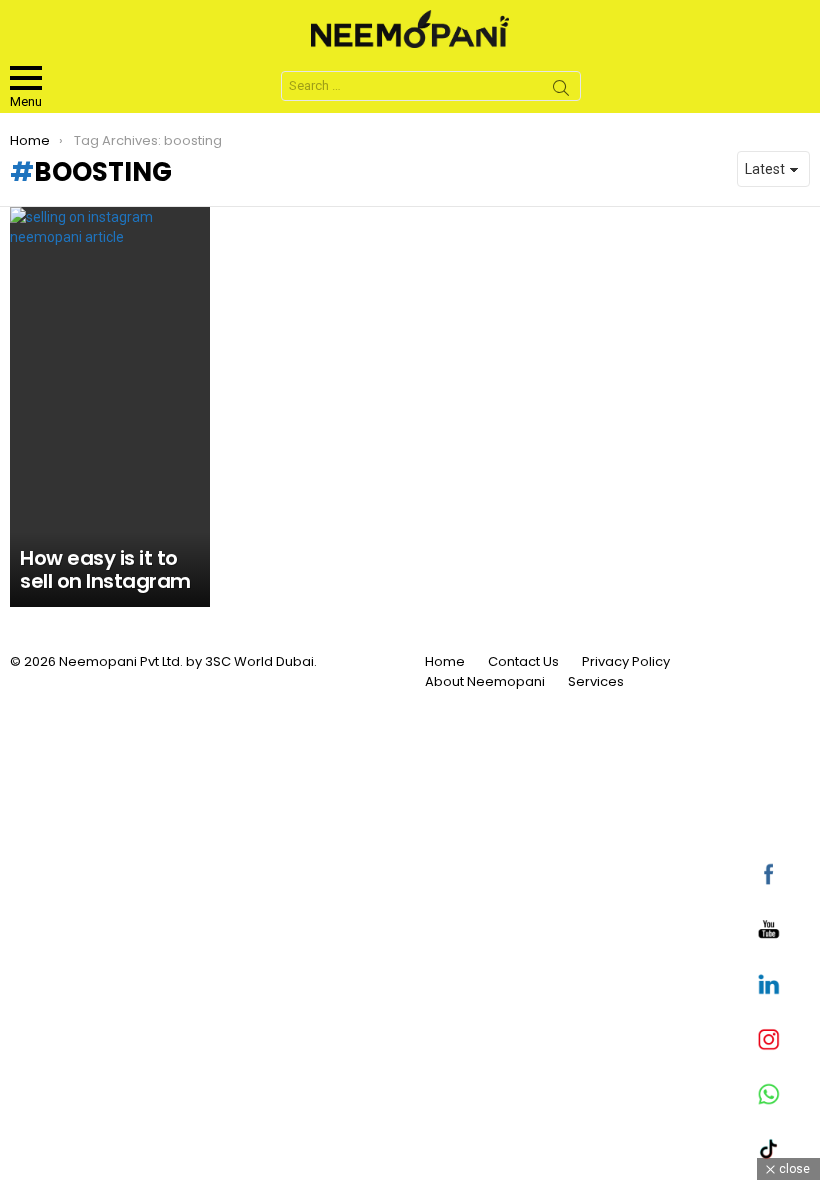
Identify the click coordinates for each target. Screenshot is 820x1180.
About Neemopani (485, 682)
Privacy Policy (626, 662)
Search (561, 91)
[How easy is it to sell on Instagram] (110, 407)
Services (596, 682)
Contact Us (523, 662)
